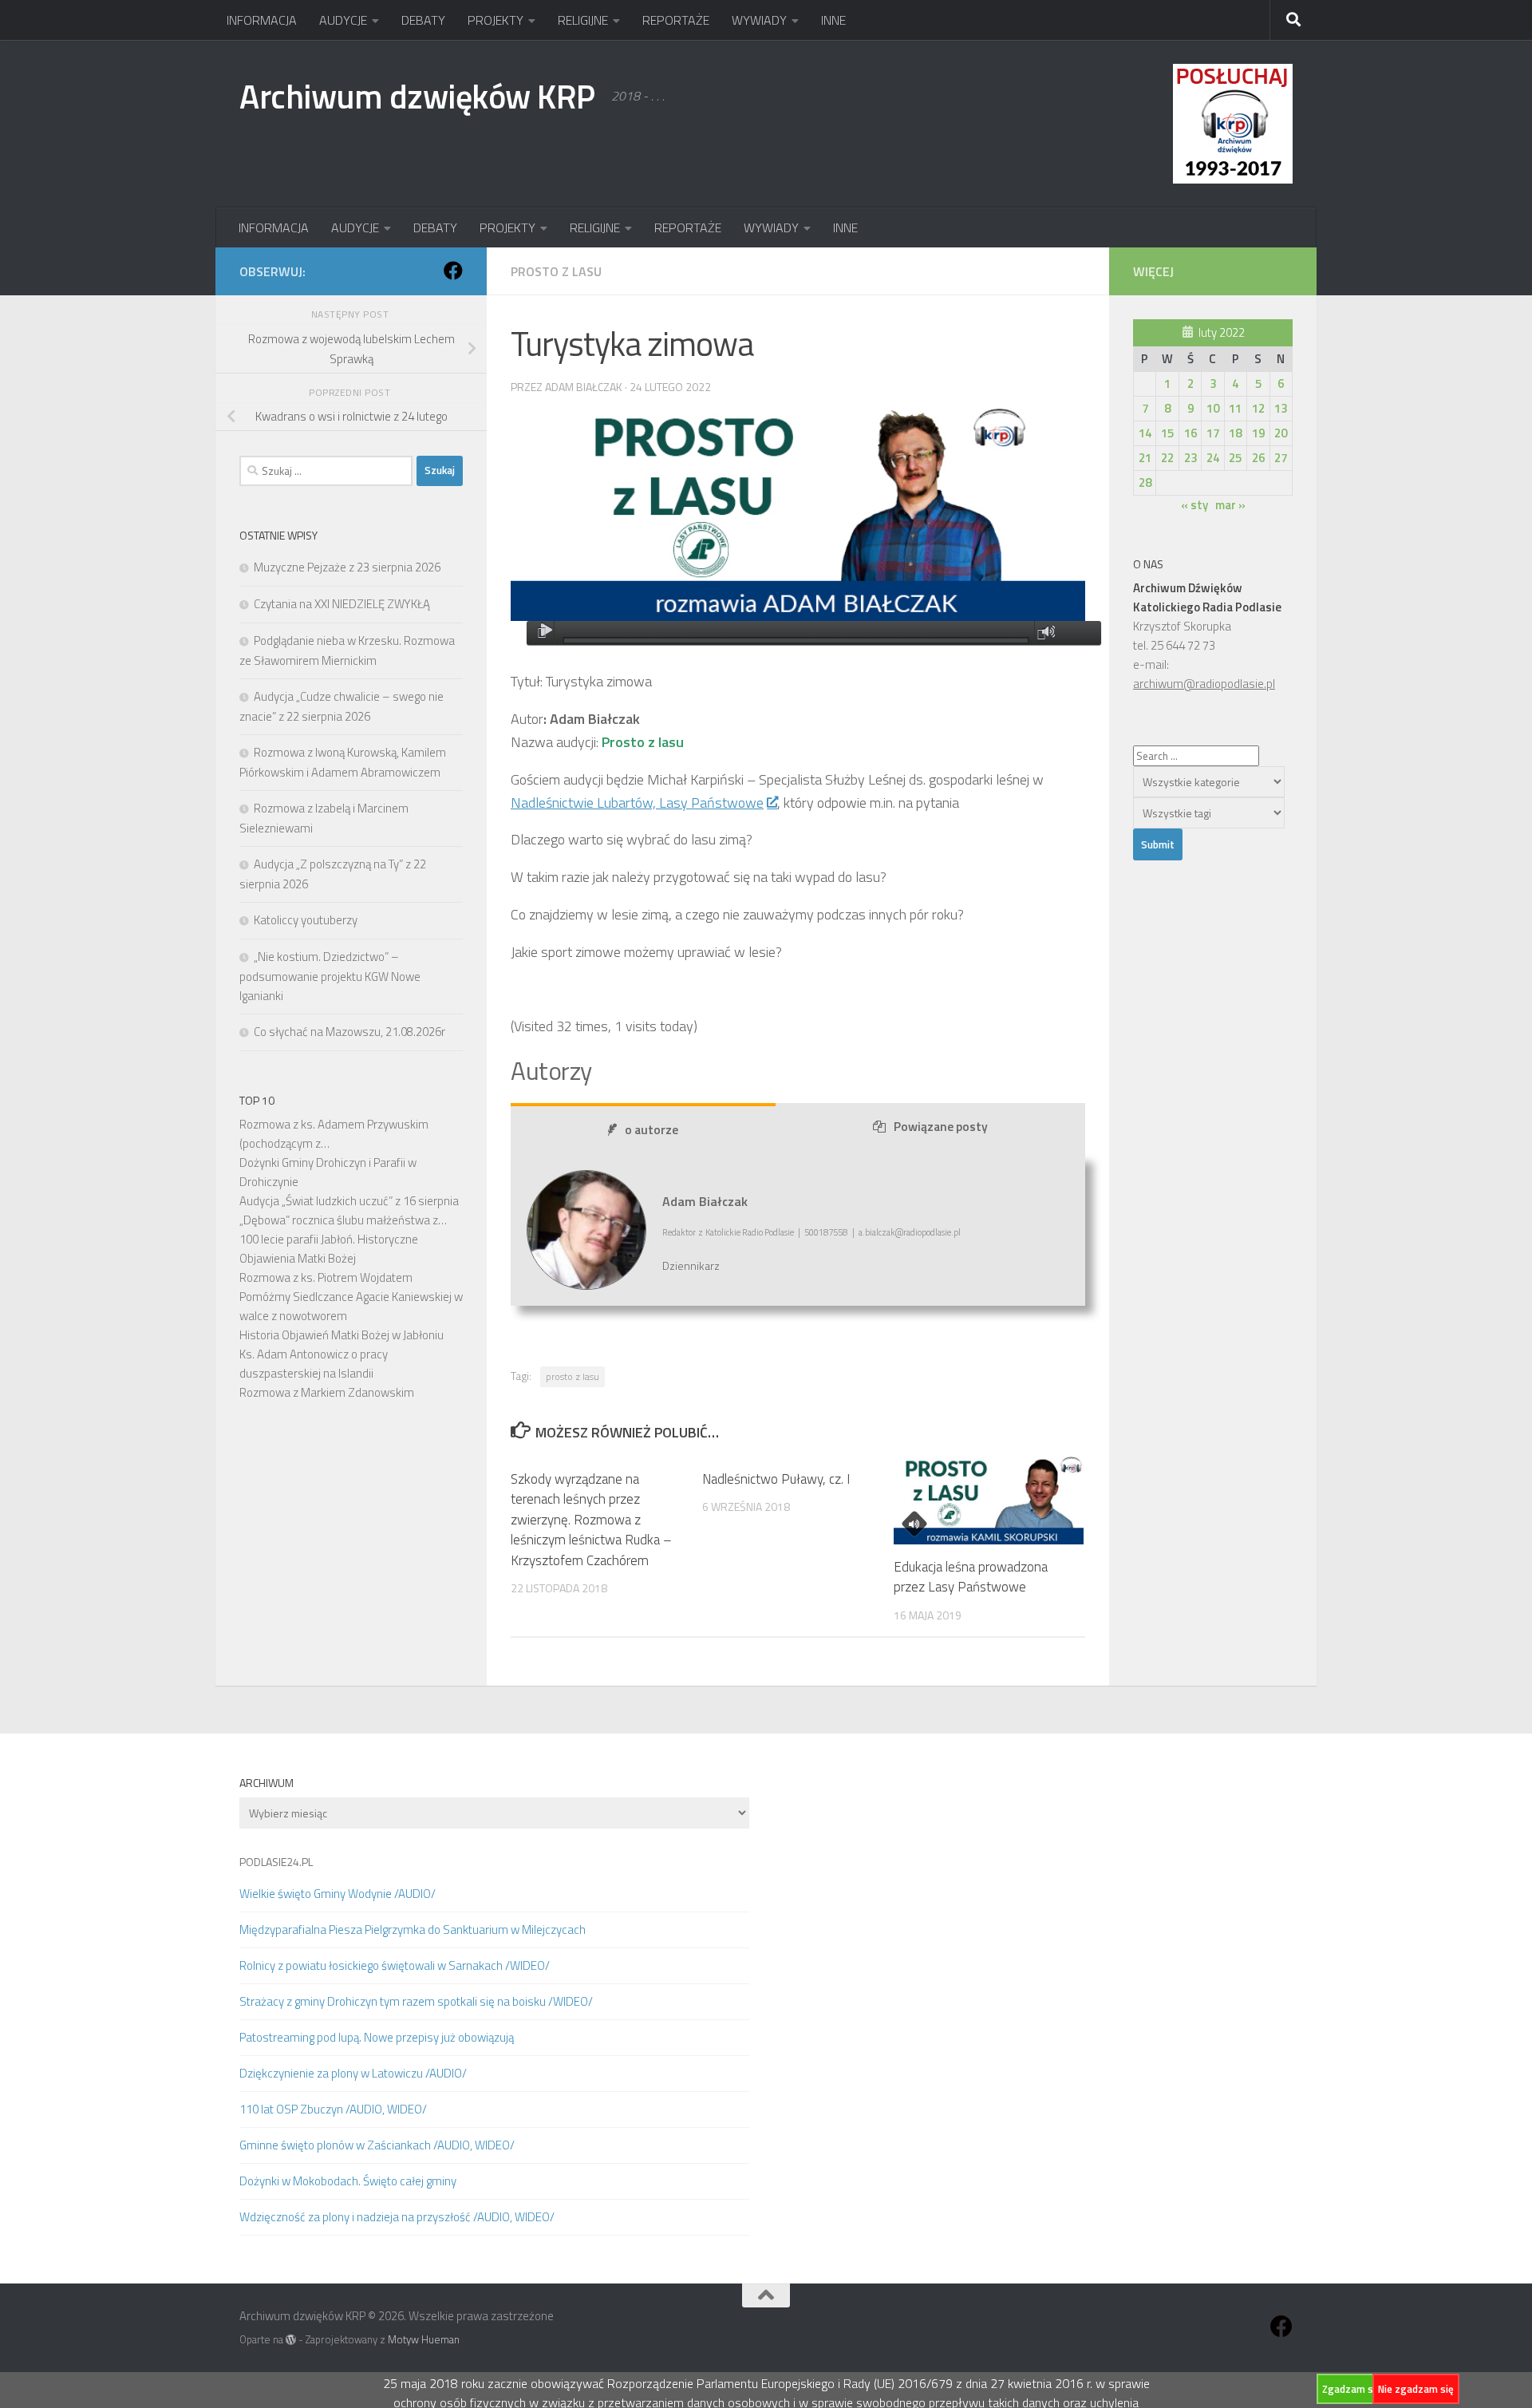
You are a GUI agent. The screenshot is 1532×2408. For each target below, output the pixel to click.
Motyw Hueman (424, 2339)
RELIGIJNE (583, 20)
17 (1213, 433)
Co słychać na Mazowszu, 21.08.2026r (349, 1032)
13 (1281, 408)
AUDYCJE (343, 20)
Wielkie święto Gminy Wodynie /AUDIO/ (338, 1894)
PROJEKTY (496, 20)
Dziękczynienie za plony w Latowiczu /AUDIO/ (353, 2073)
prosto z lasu (573, 1376)
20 (1281, 433)
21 (1145, 458)
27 (1281, 458)
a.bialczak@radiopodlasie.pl (910, 1232)
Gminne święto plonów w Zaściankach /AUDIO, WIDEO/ (377, 2145)
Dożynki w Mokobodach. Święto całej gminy (348, 2181)
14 (1145, 433)
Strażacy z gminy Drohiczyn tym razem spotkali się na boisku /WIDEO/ (416, 2001)
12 (1258, 408)
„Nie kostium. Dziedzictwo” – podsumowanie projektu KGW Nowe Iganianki (330, 976)
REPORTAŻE (676, 20)
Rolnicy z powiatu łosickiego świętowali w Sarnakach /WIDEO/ (395, 1965)
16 (1190, 433)
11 (1235, 408)
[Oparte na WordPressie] (291, 2340)
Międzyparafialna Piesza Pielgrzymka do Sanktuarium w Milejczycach (413, 1930)
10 (1213, 408)
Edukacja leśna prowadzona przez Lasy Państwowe (971, 1577)
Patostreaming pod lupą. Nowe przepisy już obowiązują (377, 2037)
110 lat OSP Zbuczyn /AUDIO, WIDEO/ (333, 2109)
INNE (833, 20)
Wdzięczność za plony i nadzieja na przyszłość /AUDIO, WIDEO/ (397, 2217)
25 (1235, 458)
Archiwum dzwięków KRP (417, 96)
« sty (1194, 505)
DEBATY (423, 20)
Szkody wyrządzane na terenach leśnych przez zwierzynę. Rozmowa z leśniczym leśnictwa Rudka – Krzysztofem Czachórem (591, 1520)
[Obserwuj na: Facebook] (453, 271)
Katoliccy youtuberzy (306, 920)
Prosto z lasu (556, 271)
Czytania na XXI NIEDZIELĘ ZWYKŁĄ (342, 604)
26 (1258, 458)
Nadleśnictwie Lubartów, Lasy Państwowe (637, 803)
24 (1213, 458)
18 (1235, 433)
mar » (1230, 505)
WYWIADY (759, 20)
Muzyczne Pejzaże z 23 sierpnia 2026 (347, 567)
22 (1167, 458)
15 (1167, 433)
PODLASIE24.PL (276, 1862)
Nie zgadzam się (1416, 2389)
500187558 (826, 1232)
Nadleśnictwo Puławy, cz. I (776, 1479)
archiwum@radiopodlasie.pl (1204, 684)
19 (1258, 433)
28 (1145, 482)
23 (1190, 458)
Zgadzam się (1352, 2389)
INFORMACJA (262, 20)
